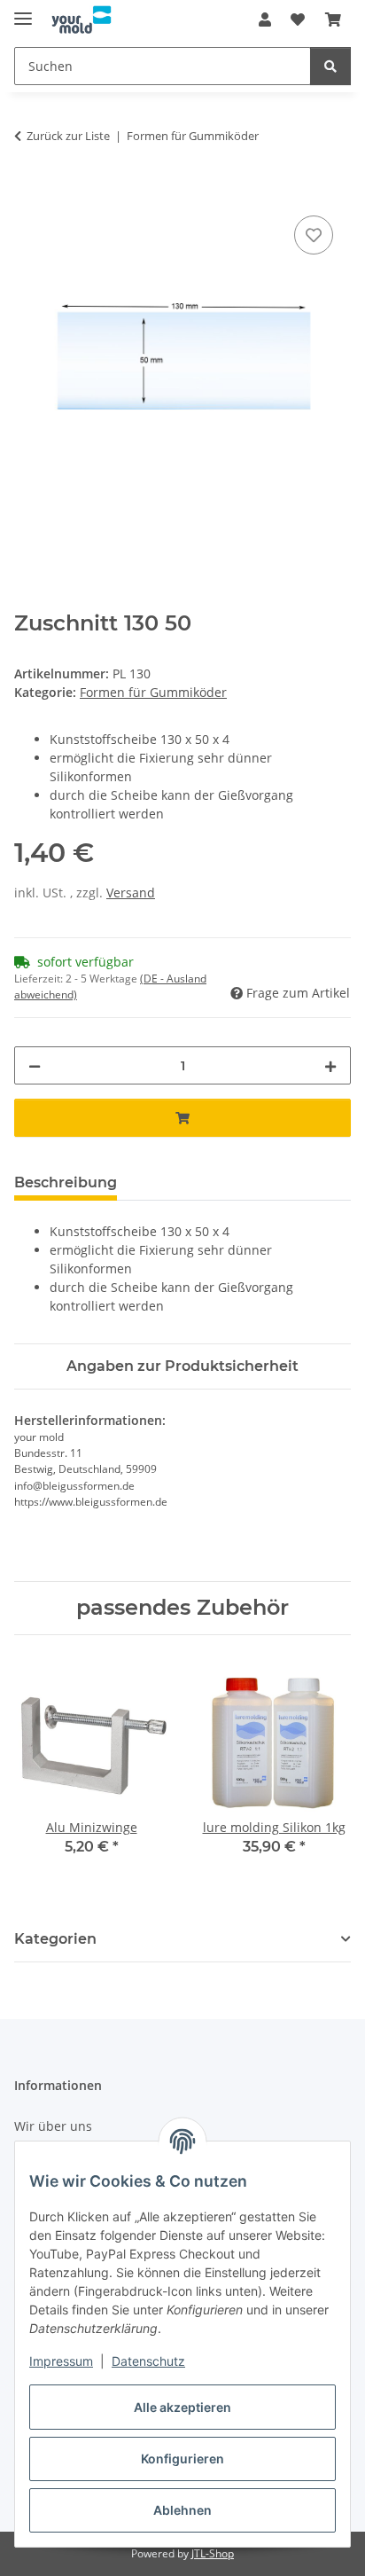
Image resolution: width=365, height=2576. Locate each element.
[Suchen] (330, 66)
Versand (131, 893)
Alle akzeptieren (182, 2407)
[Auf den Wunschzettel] (314, 235)
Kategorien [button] (55, 1939)
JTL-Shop (213, 2553)
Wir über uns (53, 2126)
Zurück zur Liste (68, 136)
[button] (265, 20)
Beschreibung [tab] (66, 1182)
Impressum (61, 2361)
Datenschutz (148, 2361)
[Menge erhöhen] (330, 1065)
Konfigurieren (182, 2459)
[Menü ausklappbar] (23, 11)
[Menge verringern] (35, 1065)
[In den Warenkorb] (28, 192)
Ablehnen (182, 2510)
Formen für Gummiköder (153, 692)
